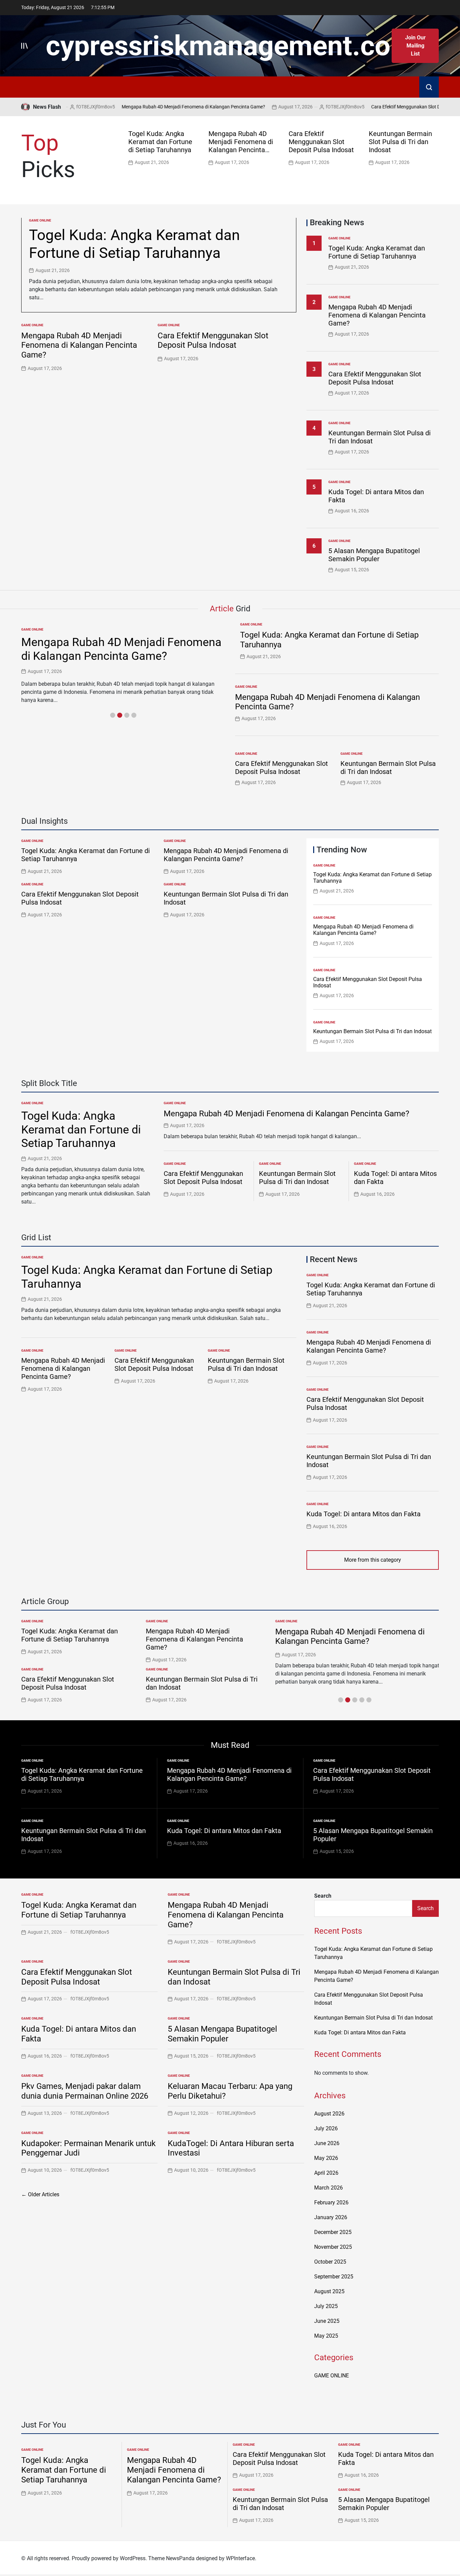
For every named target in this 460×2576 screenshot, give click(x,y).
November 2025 (333, 2247)
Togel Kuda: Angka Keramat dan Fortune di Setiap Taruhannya (160, 142)
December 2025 (333, 2232)
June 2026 (327, 2143)
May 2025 (326, 2336)
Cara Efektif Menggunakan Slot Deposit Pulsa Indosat (383, 107)
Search (323, 1896)
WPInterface (240, 2558)
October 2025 (330, 2262)
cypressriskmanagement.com (230, 46)
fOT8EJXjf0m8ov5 (301, 107)
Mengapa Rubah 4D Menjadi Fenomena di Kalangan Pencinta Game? (149, 107)
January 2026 (331, 2217)
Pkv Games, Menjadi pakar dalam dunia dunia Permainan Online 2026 (85, 2091)
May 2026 (326, 2158)
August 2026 (329, 2114)
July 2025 (326, 2306)
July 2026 (326, 2128)
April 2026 (326, 2173)
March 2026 (328, 2188)
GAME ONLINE (40, 220)
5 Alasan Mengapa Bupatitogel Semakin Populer (374, 555)
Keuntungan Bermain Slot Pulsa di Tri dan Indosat (400, 142)
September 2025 (334, 2277)
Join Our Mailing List (415, 46)
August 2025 (329, 2291)
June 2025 (327, 2321)
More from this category (373, 1560)
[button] (435, 147)
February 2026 (331, 2202)
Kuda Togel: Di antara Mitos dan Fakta (364, 1514)
